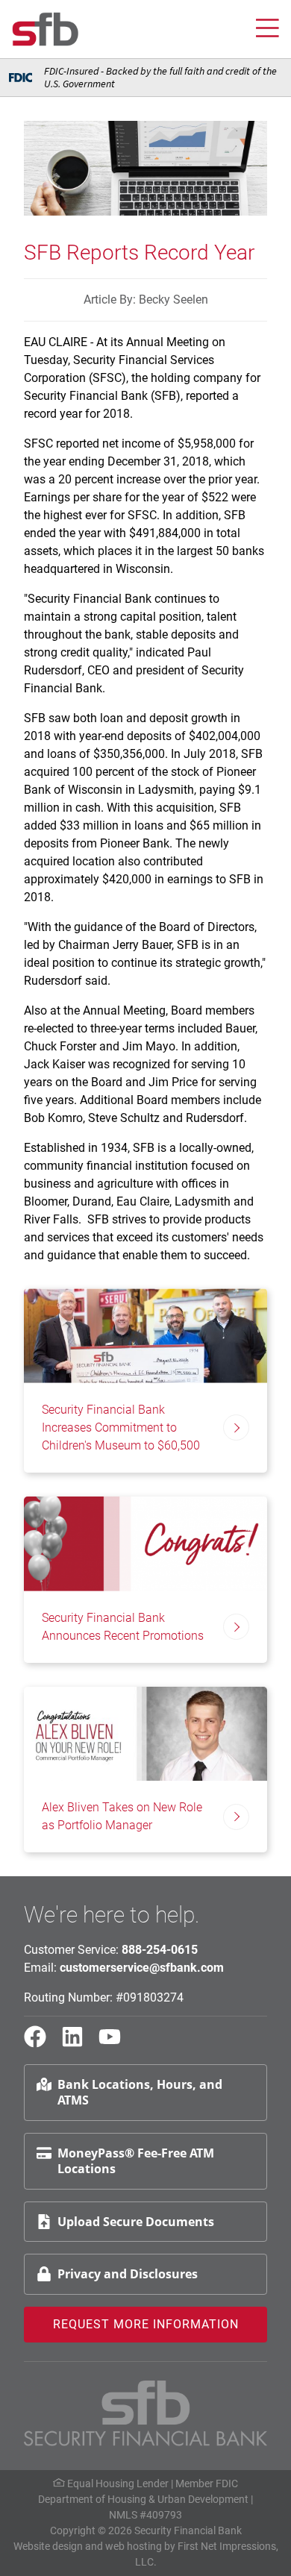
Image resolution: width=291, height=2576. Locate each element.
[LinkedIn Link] (78, 2043)
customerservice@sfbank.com (142, 1968)
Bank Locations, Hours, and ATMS (140, 2092)
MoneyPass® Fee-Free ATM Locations (136, 2161)
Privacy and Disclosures (128, 2274)
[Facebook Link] (41, 2043)
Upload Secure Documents (136, 2222)
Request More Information (146, 2324)
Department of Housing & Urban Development (143, 2499)
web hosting (134, 2546)
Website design (48, 2546)
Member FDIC (207, 2483)
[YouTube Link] (116, 2043)
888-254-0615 (160, 1950)
